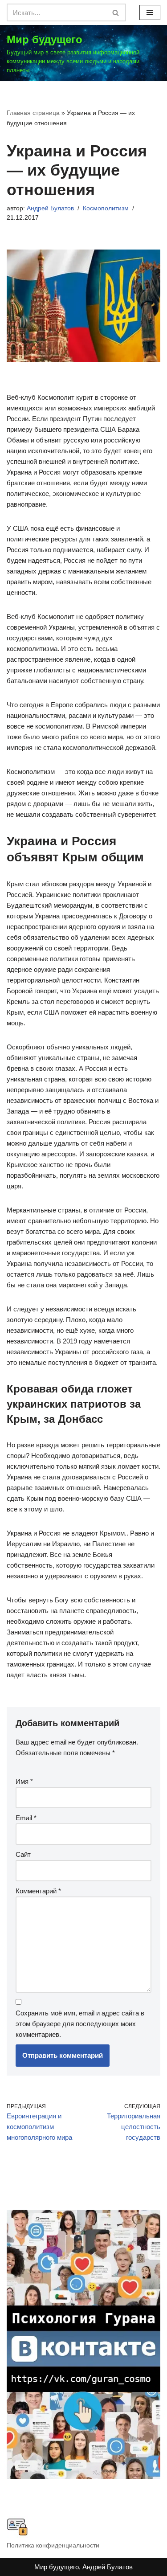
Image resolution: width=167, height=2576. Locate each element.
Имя (24, 1781)
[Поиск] (116, 12)
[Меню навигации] (150, 12)
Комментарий (38, 1891)
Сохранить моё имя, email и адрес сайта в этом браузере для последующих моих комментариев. (80, 2024)
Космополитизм (106, 208)
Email (26, 1818)
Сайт (23, 1854)
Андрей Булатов (50, 208)
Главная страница (33, 113)
